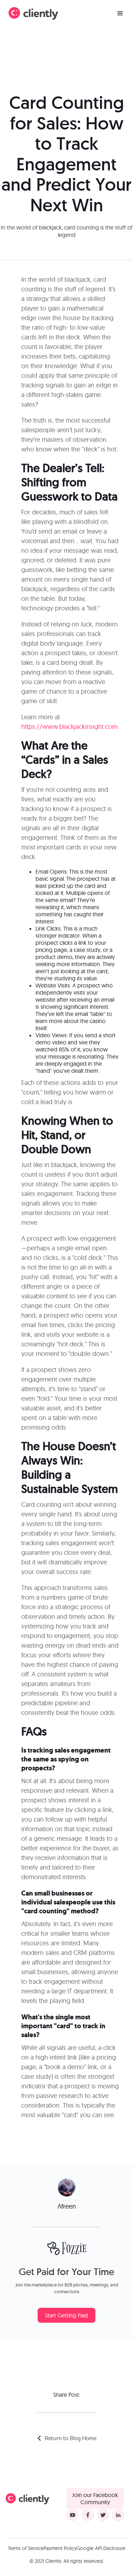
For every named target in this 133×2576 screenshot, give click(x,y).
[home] (33, 14)
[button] (120, 14)
